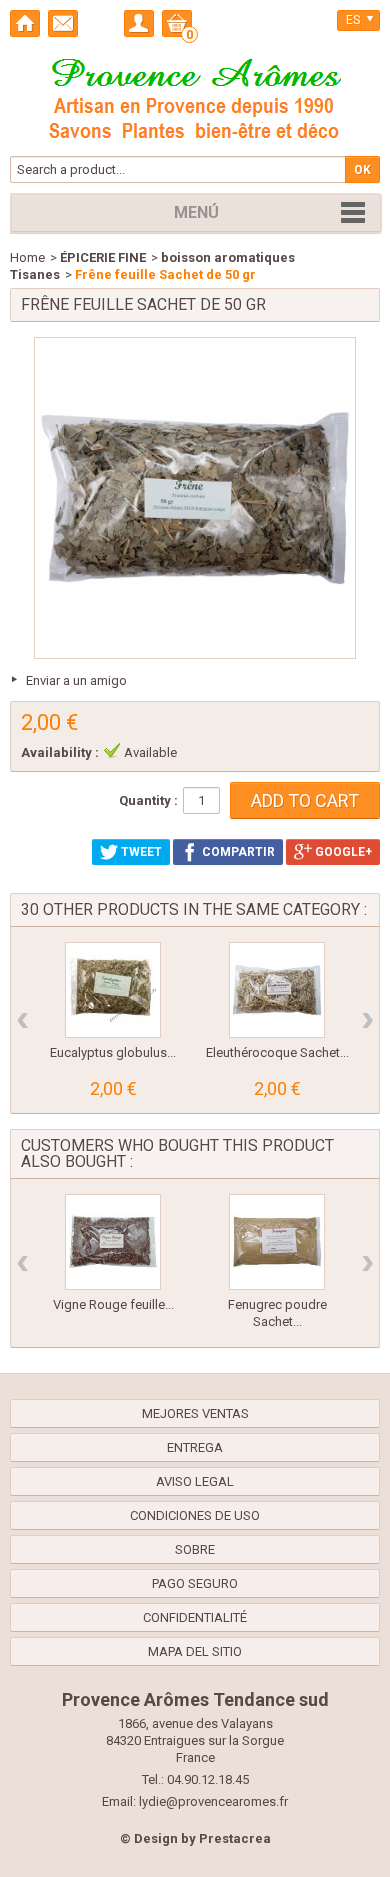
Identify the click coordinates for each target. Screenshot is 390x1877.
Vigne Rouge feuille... (113, 1304)
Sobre (195, 1549)
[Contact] (63, 23)
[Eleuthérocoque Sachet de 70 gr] (277, 990)
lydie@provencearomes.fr (213, 1801)
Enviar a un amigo (76, 680)
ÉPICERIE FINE (103, 257)
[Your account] (139, 23)
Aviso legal (195, 1481)
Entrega (195, 1447)
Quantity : (148, 800)
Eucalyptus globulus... (113, 1052)
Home (27, 257)
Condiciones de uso (195, 1515)
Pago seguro (195, 1583)
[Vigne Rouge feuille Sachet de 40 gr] (113, 1242)
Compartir (237, 852)
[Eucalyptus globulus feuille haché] (113, 990)
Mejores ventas (195, 1413)
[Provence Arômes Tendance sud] (195, 96)
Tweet (140, 852)
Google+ (342, 852)
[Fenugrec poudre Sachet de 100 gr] (277, 1242)
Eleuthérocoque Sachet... (277, 1052)
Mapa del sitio (195, 1651)
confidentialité (195, 1617)
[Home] (25, 23)
